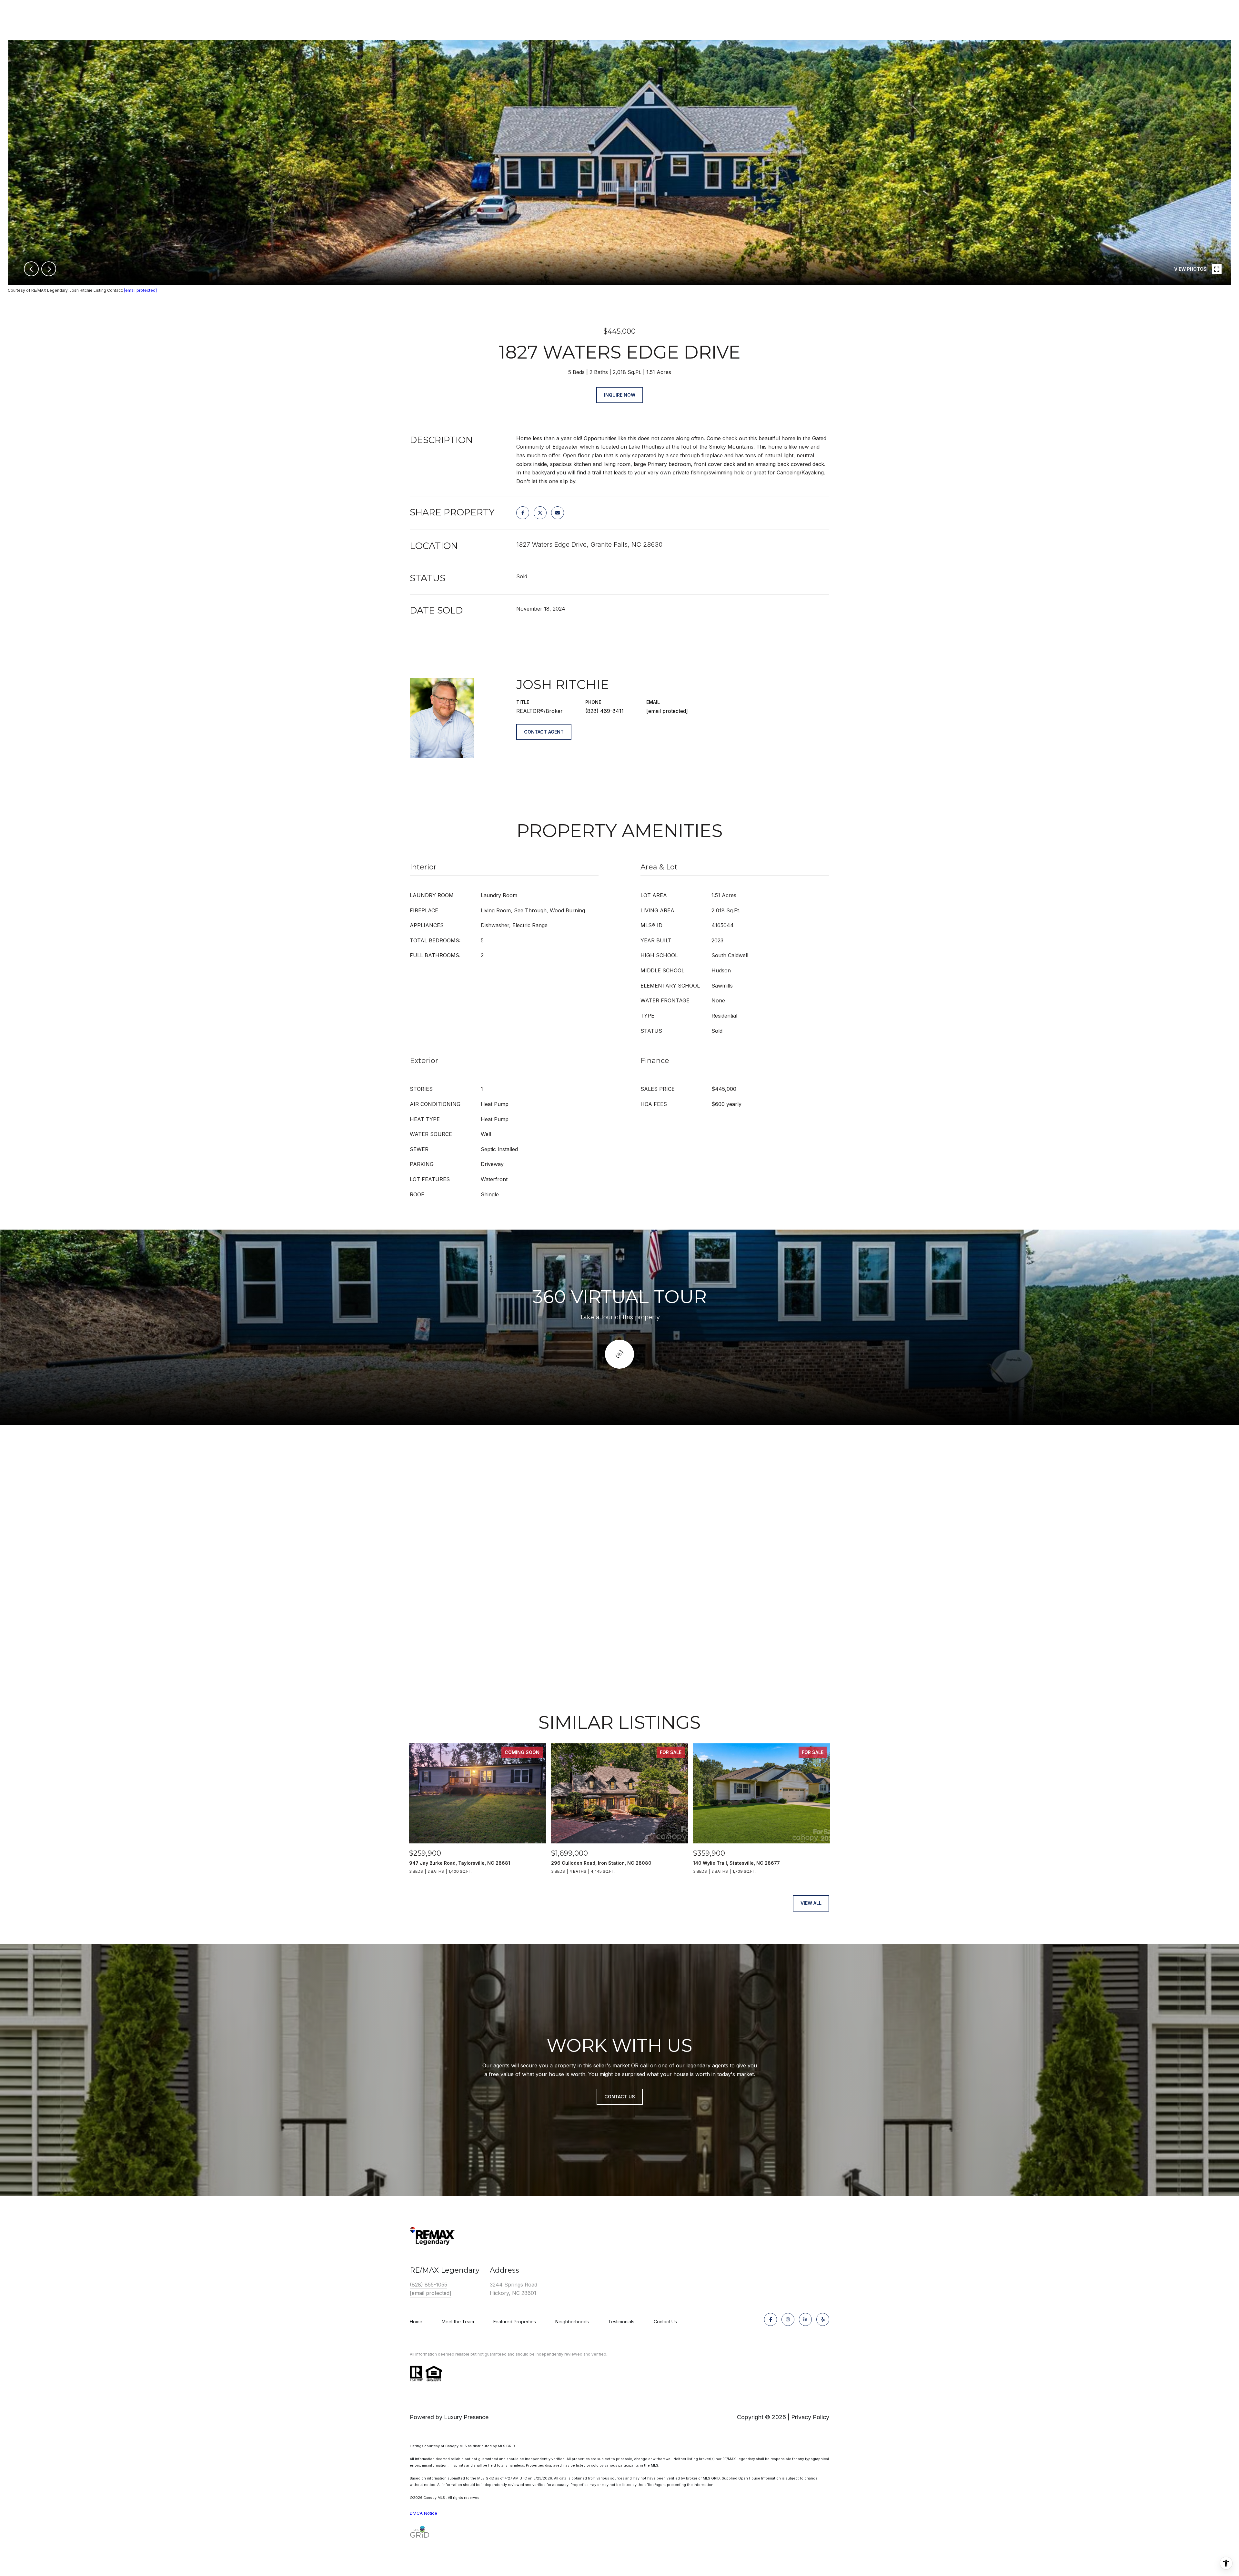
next (49, 269)
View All (811, 1903)
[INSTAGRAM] (788, 2319)
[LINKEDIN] (805, 2319)
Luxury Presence (466, 2417)
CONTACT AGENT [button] (544, 732)
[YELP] (823, 2319)
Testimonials (621, 2322)
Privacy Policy (810, 2417)
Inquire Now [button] (620, 395)
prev (31, 269)
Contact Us (665, 2322)
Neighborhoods (572, 2322)
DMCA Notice (423, 2513)
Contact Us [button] (620, 2097)
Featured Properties (515, 2322)
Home (416, 2322)
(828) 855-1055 (428, 2285)
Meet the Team (458, 2322)
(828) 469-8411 (604, 711)
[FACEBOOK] (771, 2319)
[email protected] (140, 290)
